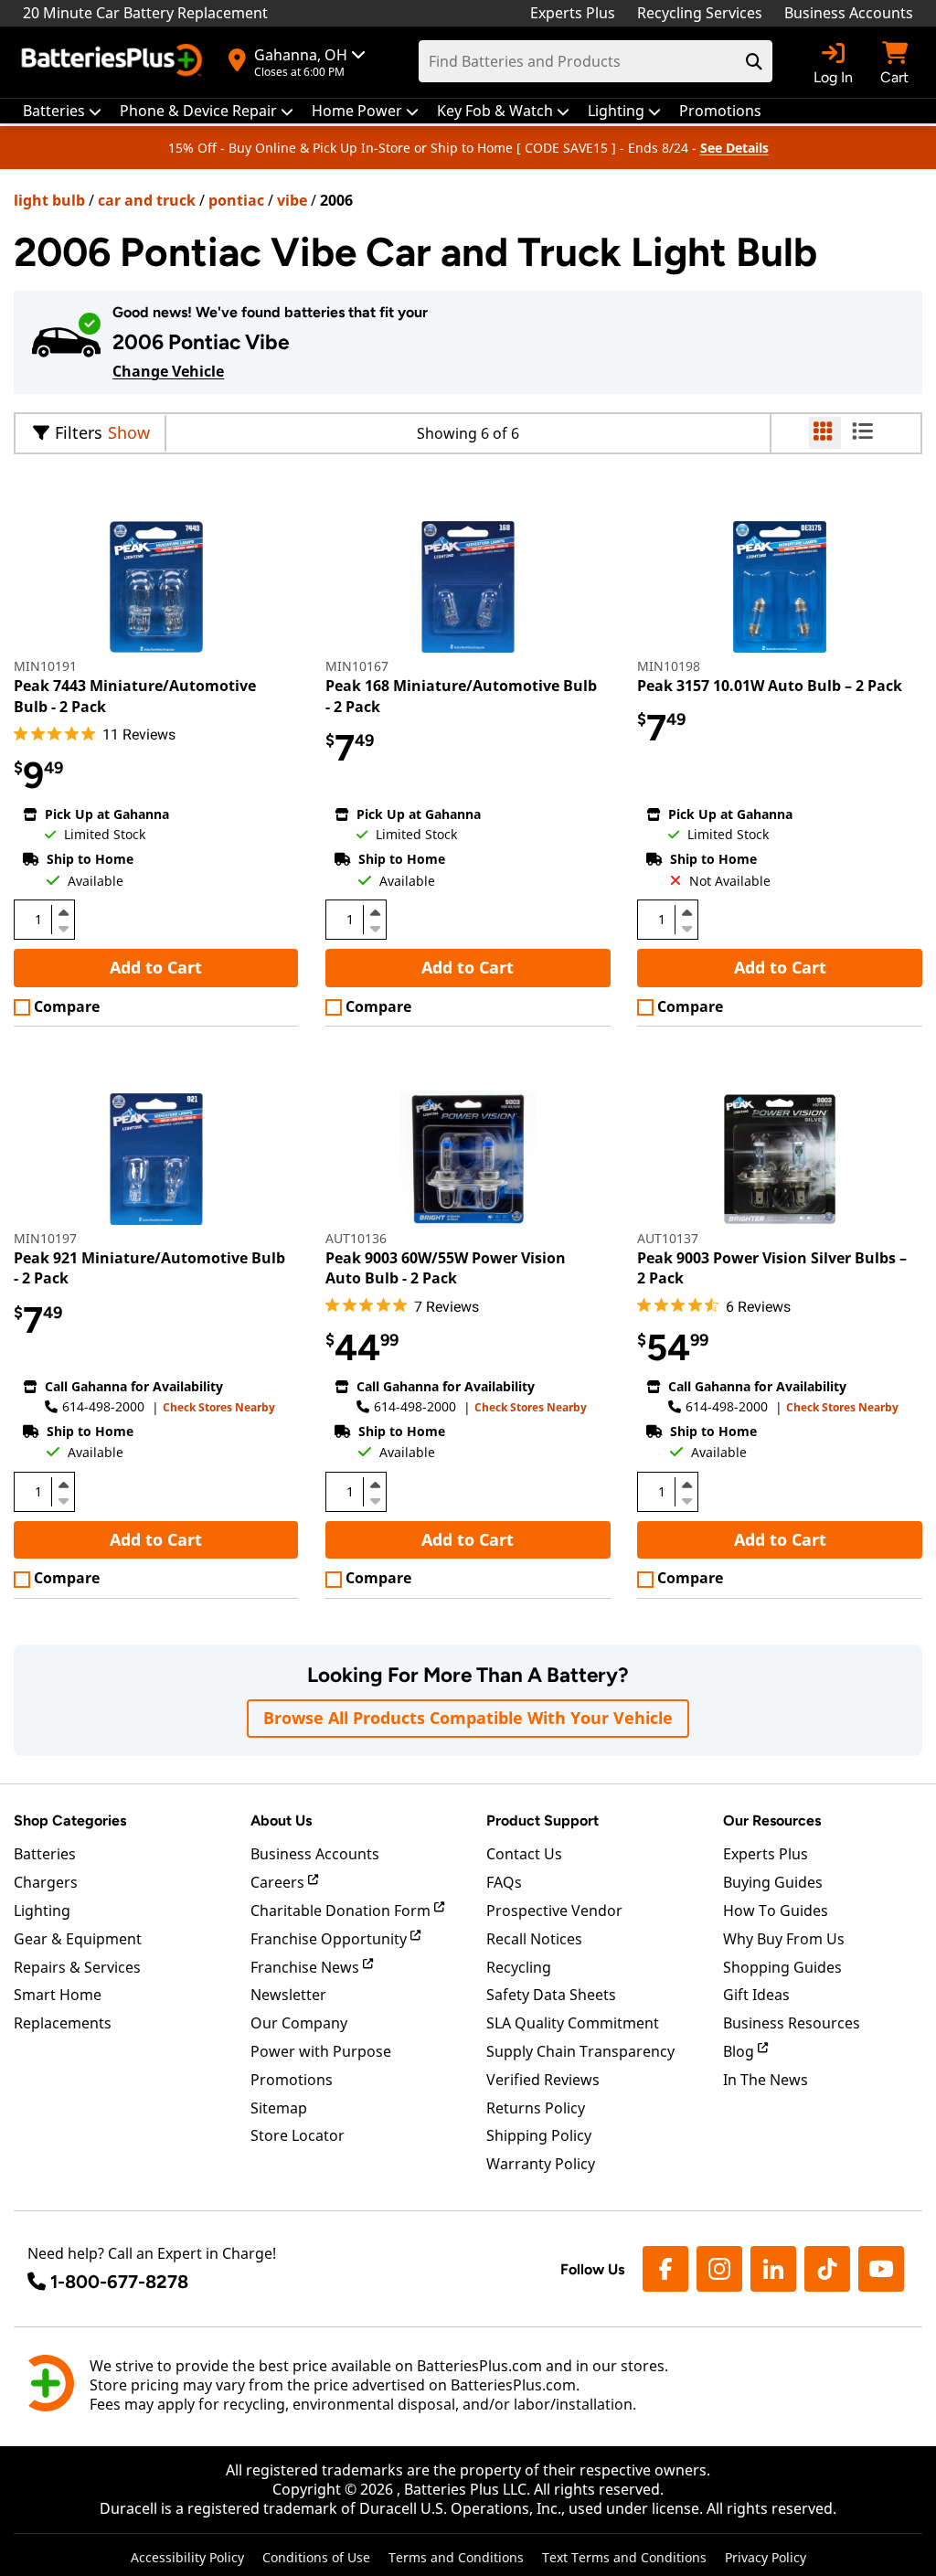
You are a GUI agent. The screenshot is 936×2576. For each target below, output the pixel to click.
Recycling (519, 1967)
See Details (734, 148)
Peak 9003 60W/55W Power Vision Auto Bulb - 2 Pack (446, 1268)
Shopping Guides (782, 1967)
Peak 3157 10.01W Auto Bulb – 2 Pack (770, 686)
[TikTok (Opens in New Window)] (827, 2269)
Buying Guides (773, 1882)
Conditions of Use (316, 2557)
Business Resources (792, 2023)
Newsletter (288, 1995)
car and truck (147, 200)
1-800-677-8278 (119, 2282)
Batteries (45, 1854)
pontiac (236, 200)
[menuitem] (62, 111)
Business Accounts (849, 13)
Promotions (292, 2080)
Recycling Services (700, 13)
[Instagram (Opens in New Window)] (719, 2269)
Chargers (46, 1882)
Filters (79, 432)
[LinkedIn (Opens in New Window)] (773, 2269)
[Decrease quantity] (63, 927)
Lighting (42, 1911)
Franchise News (307, 1967)
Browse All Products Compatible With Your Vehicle (468, 1718)
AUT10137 (668, 1238)
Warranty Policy (541, 2164)
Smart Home (58, 1995)
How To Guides (776, 1911)
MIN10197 (45, 1238)
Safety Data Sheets (551, 1995)
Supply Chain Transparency (580, 2051)
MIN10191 (45, 666)
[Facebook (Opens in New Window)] (665, 2269)
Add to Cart (156, 967)
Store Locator (298, 2135)
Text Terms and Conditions (624, 2557)
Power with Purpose (321, 2051)
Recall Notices (534, 1939)
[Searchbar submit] (754, 61)
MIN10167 (357, 666)
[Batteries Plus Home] (114, 62)
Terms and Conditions (456, 2557)
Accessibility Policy (187, 2557)
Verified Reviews (543, 2080)
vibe (292, 200)
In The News (766, 2080)
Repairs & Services (77, 1967)
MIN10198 (669, 666)
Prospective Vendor (554, 1911)
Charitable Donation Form (342, 1911)
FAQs (504, 1882)
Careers (279, 1882)
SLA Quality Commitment (573, 2023)
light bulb (49, 200)
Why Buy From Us (784, 1939)
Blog (740, 2051)
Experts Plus (573, 13)
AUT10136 (356, 1238)
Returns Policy (536, 2108)
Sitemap (279, 2108)
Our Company (299, 2023)
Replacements (63, 2023)
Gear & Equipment (78, 1939)
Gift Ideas (756, 1995)
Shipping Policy (539, 2135)
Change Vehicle (168, 371)
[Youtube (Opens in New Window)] (881, 2269)
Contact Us (524, 1854)
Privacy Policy (766, 2557)
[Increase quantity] (63, 912)
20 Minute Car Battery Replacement (145, 13)
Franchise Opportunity (330, 1939)
